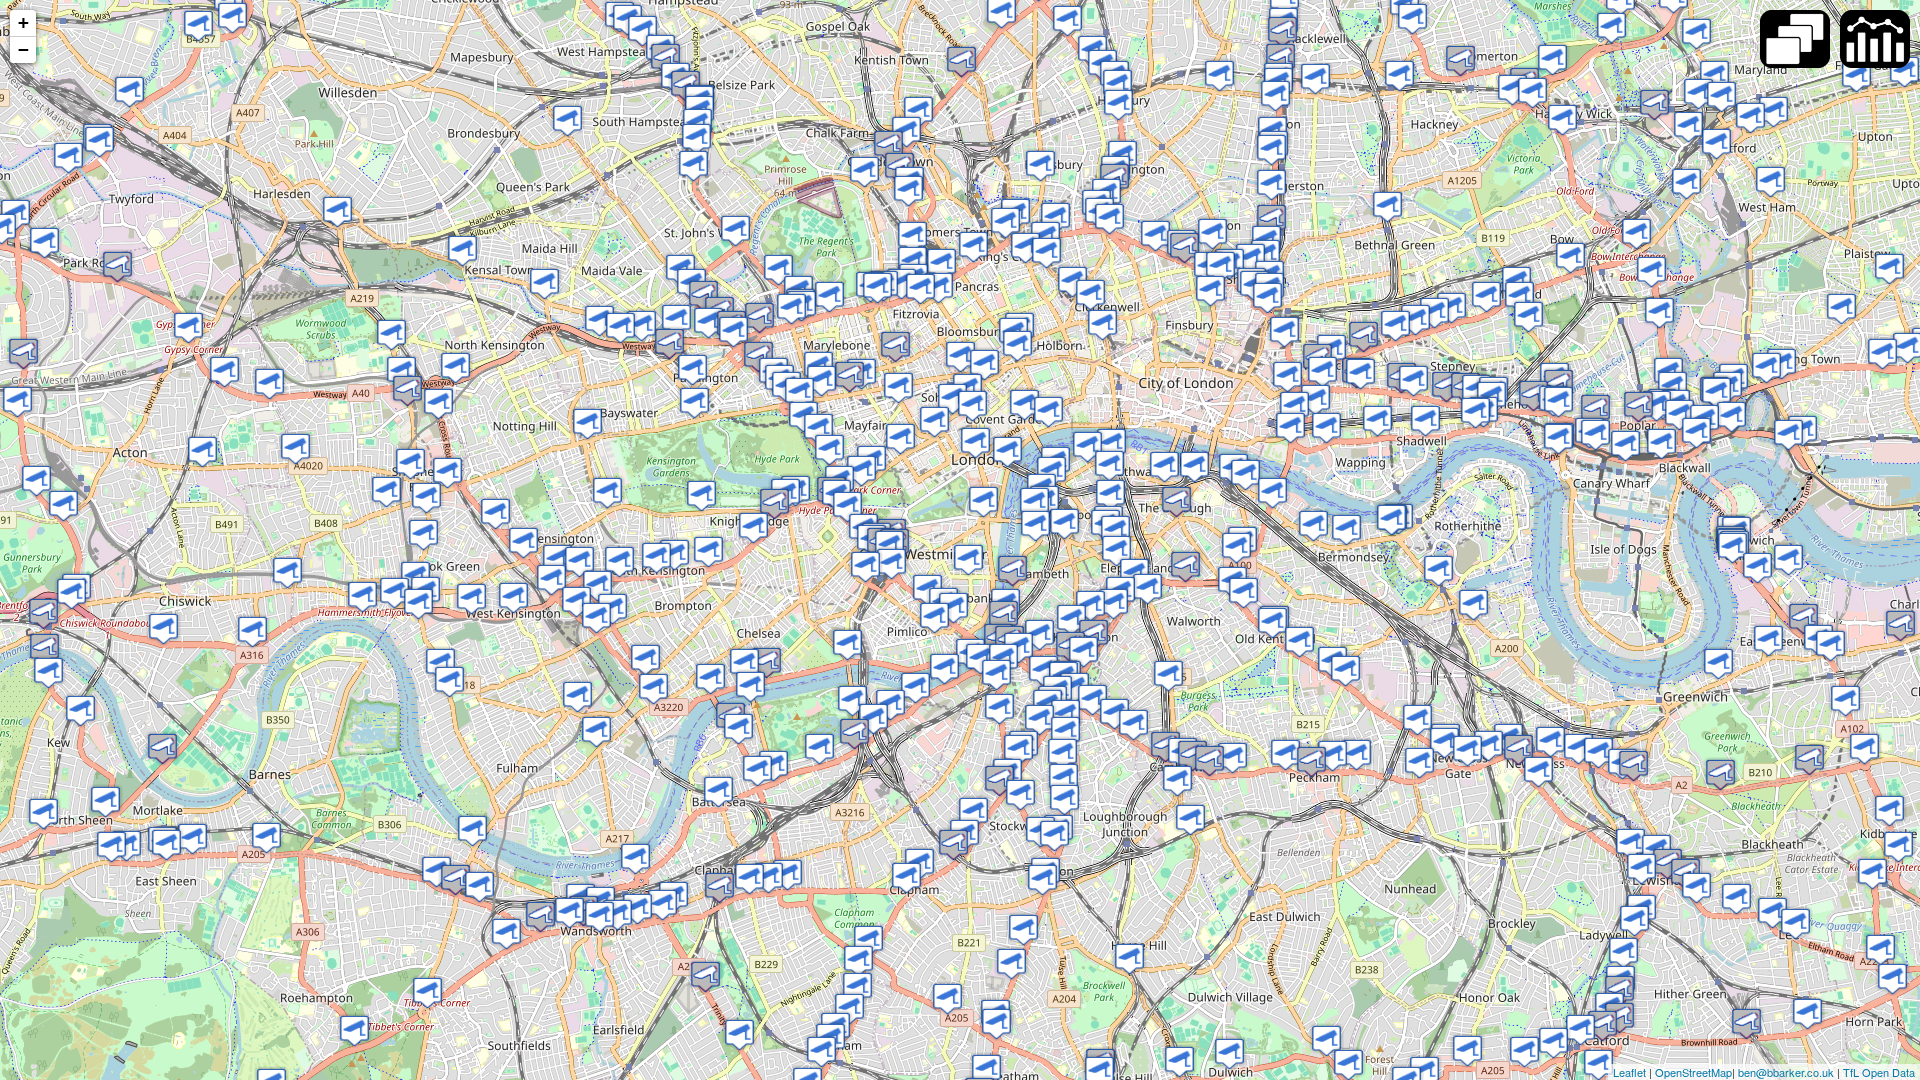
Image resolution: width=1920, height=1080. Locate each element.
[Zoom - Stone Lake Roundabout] (1900, 625)
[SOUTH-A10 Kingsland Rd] (1275, 95)
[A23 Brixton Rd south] (1063, 778)
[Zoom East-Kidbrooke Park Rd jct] (1809, 759)
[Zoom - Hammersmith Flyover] (362, 596)
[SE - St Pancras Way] (918, 111)
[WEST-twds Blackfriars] (1290, 427)
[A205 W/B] (436, 871)
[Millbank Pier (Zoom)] (1012, 570)
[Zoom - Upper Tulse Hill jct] (1011, 963)
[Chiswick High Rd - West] (71, 593)
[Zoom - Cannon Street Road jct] (1377, 420)
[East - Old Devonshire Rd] (849, 1008)
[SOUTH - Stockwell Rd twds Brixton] (1020, 794)
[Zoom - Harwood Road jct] (596, 731)
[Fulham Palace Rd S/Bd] (418, 603)
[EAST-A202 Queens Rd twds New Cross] (1356, 754)
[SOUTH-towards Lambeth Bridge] (1035, 525)
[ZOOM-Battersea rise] (787, 874)
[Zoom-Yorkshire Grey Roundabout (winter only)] (1892, 978)
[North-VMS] (63, 505)
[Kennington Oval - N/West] (1043, 670)
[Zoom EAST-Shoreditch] (1220, 266)
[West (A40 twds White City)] (708, 322)
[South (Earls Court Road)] (579, 561)
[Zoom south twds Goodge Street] (920, 288)
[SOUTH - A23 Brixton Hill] (1023, 929)
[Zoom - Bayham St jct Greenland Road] (888, 145)
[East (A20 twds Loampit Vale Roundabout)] (1630, 843)
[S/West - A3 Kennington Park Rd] (1113, 603)
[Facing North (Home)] (1864, 748)
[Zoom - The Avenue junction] (858, 960)
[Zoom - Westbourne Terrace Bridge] (599, 320)
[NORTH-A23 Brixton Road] (1062, 753)
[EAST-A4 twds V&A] (674, 554)
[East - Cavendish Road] (868, 940)
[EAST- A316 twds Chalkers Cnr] (43, 813)
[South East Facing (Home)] (1532, 92)
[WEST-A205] (1179, 1061)
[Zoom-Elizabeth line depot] (337, 211)
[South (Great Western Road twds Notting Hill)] (544, 283)
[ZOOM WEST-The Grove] (1750, 117)
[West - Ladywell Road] (1634, 920)
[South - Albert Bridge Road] (750, 686)
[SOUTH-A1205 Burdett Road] (1519, 296)
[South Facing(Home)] (1651, 271)
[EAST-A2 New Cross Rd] (1467, 750)
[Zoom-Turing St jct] (1688, 126)
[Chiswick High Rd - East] (287, 572)
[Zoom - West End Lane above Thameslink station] (665, 58)
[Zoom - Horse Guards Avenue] (975, 442)
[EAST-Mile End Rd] (1415, 319)
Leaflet (1629, 1072)
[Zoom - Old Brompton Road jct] (576, 601)
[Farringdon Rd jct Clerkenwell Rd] (1090, 294)
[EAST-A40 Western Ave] (269, 383)
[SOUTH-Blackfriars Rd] (1110, 494)
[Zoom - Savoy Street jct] (1048, 411)
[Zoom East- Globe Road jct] (1434, 312)
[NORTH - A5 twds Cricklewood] (567, 120)
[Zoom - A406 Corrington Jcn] (23, 353)
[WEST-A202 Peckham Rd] (1232, 757)
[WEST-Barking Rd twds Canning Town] (1841, 308)
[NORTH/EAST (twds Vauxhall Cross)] (944, 668)
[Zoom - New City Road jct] (1889, 268)
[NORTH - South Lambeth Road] (996, 674)
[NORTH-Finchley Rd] (696, 138)
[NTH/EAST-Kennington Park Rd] (1083, 651)
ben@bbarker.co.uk (1786, 1072)
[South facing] (1659, 312)
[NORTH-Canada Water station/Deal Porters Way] (1438, 570)
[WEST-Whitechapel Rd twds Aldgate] (1363, 336)
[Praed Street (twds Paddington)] (692, 369)
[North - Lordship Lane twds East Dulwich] (1326, 1040)
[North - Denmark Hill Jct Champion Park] (1190, 819)
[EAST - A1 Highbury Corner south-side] (1117, 84)
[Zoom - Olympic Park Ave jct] (1654, 104)
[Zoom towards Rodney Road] (1147, 588)
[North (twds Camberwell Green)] (1177, 780)
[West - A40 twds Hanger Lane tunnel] (117, 266)
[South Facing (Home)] (1898, 846)
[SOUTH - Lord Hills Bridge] (620, 327)
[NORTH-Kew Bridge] (44, 648)
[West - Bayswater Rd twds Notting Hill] (694, 402)
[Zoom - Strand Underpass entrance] (1024, 404)
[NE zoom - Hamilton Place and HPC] (861, 470)
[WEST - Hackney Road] (1387, 206)
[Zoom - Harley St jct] (877, 287)
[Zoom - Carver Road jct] (1129, 958)
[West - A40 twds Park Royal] (224, 371)
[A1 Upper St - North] (1118, 104)
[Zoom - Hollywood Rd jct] (645, 659)
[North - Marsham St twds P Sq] (968, 559)
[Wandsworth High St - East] (599, 916)
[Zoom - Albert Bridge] (766, 662)
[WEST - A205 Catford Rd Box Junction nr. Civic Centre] (1602, 1025)
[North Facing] (1636, 233)
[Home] (1788, 434)
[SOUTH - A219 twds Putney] (449, 681)
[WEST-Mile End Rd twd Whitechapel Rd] (1486, 296)
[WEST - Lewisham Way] (1518, 749)
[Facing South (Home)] (1732, 547)
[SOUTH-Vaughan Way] (1326, 427)
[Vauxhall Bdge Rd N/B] (953, 607)
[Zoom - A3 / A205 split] (569, 912)
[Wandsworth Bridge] (635, 858)
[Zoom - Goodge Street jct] (960, 356)
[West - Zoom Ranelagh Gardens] (847, 644)
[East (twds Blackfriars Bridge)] (1087, 446)
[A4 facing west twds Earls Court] (619, 561)
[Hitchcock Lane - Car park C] (1698, 93)
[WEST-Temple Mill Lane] (1696, 33)
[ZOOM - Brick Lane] (1284, 331)
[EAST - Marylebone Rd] (829, 296)
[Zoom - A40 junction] (407, 390)
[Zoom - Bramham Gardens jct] (597, 585)
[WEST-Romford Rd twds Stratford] (1773, 111)
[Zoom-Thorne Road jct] (999, 708)
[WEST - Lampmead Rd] (1772, 912)
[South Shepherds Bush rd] (426, 497)
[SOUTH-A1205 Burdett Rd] (1528, 316)
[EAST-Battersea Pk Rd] (757, 770)
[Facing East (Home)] (1656, 405)
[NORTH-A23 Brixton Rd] (1064, 799)
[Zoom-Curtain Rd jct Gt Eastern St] (1250, 258)
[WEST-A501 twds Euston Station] (973, 246)
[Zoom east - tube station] (386, 491)
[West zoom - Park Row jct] (1718, 663)
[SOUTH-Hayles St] (1116, 550)
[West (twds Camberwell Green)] (1285, 754)
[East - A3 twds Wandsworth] (354, 1030)
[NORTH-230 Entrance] (1109, 465)
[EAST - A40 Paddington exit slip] (641, 325)
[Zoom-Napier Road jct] (495, 513)
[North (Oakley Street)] (744, 663)
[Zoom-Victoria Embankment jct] (1111, 443)
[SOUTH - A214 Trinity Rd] (662, 904)
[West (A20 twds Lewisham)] (1696, 887)
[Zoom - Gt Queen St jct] (1017, 345)
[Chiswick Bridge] (162, 748)
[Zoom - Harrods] (753, 527)
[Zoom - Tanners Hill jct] (1538, 771)
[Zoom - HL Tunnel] (44, 242)
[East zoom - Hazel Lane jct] (1768, 640)
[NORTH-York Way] (1005, 222)
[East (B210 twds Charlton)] (1720, 774)
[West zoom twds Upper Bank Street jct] (1661, 443)
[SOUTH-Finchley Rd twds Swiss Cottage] (642, 30)
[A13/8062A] (1882, 353)
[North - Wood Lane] (410, 463)
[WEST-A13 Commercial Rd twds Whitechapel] (1413, 380)
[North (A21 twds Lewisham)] (1623, 952)
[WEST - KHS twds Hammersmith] (523, 542)
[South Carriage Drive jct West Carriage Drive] (701, 495)
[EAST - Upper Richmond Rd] (266, 837)
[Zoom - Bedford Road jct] (973, 812)
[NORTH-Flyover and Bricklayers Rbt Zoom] (1243, 592)
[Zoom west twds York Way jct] (1040, 165)
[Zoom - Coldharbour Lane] (1042, 879)
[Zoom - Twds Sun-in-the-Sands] (1830, 645)
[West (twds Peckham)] (1419, 762)
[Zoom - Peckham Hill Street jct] (1332, 755)
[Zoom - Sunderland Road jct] (1467, 1050)
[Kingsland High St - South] (1280, 58)
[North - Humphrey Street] (1272, 622)
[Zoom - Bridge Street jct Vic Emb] (1034, 502)
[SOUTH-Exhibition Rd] (708, 551)
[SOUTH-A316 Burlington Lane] (252, 631)
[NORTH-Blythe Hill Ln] (1524, 1051)
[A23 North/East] (427, 992)
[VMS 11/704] (471, 598)
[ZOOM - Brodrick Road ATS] (739, 1034)
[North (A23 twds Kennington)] (1065, 731)
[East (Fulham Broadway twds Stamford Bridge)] (577, 696)
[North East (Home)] (198, 25)
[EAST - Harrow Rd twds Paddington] (462, 250)
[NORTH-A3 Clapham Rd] (1018, 749)
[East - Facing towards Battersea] (718, 791)
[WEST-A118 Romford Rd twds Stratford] (1856, 76)
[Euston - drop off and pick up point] (941, 263)
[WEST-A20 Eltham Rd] (1795, 923)
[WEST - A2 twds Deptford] (1633, 765)
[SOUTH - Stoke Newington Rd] (1282, 31)
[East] (1766, 367)
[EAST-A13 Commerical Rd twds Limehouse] (1360, 373)
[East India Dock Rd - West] (1638, 406)
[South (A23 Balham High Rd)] (821, 1051)
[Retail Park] (80, 710)
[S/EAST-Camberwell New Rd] (1092, 699)
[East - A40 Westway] (676, 319)
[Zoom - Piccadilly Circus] (900, 438)
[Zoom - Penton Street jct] (1055, 217)
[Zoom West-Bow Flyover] (1686, 183)
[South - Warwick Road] (551, 579)
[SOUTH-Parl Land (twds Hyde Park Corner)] (829, 449)
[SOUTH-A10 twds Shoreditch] (1271, 219)
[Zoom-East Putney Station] (479, 886)
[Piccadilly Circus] (934, 421)
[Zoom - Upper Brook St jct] (799, 392)
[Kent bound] (1889, 810)
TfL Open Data (1879, 1072)
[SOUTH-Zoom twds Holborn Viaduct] (1102, 324)
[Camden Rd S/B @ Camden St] (906, 131)
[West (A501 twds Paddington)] (901, 283)
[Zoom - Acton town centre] (202, 451)
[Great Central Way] (232, 17)
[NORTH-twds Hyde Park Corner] (847, 506)
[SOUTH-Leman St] (1315, 399)
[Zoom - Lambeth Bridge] (1003, 615)
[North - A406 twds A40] (17, 401)
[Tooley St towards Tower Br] (1245, 474)
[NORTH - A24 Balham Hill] (857, 987)
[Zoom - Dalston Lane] (1315, 78)
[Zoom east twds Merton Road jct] (540, 916)
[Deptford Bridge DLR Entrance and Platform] (1578, 748)
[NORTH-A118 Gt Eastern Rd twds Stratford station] (1716, 143)
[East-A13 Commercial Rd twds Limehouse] (1322, 371)
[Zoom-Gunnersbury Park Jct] (36, 480)
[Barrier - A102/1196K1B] (1757, 567)
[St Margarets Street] (983, 501)
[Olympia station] (447, 472)
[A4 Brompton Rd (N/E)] (774, 503)
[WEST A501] (791, 308)
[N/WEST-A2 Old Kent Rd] (1299, 641)
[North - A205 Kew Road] (48, 672)
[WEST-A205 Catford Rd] (1580, 1029)
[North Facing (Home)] (1845, 700)
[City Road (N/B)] (1184, 247)
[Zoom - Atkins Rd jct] (996, 1023)
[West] (1475, 412)
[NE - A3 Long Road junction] (906, 877)
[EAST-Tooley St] (1272, 492)
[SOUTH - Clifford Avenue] (105, 801)
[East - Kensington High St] (607, 492)
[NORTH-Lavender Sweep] (768, 877)
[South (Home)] (1803, 618)
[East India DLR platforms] (1731, 416)
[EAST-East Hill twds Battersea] (617, 914)
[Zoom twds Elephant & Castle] (1185, 566)
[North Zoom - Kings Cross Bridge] (1025, 247)
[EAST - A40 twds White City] (188, 327)
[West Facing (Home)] (1625, 445)
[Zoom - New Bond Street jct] (898, 387)
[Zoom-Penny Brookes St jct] (1721, 96)
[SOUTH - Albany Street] (864, 171)
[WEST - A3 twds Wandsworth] (749, 878)
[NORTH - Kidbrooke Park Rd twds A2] (1872, 873)
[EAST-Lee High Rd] (1736, 898)
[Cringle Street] (915, 687)
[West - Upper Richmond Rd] (192, 838)
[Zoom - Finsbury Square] (1210, 290)
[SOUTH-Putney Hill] (455, 879)
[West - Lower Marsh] (1064, 523)
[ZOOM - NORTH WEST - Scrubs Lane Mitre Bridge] (455, 367)
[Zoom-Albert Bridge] (710, 678)
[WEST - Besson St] (1444, 742)
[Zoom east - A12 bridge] (1512, 89)
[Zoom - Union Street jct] (1176, 501)
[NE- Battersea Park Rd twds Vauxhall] (873, 718)
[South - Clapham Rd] (1039, 719)
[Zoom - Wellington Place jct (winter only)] (735, 230)
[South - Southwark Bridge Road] (1164, 466)
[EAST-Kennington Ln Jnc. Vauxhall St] (1039, 634)
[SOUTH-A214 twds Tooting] (705, 976)
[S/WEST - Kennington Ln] (1090, 605)
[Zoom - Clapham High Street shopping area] (953, 844)
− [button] (23, 49)
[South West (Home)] (68, 157)
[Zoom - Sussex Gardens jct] (733, 331)
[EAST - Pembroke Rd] (557, 559)
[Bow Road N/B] (1570, 257)
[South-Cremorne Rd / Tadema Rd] (653, 688)
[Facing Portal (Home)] (1558, 438)
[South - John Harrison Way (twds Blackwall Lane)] (1788, 559)
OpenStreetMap (1693, 1072)
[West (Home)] (1696, 432)
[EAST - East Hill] (637, 908)
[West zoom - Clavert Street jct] (934, 617)
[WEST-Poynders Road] (947, 998)
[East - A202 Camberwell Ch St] (1209, 760)
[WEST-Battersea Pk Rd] (854, 733)
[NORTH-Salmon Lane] (1533, 395)
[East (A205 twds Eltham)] (1746, 1023)
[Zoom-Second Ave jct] (295, 448)
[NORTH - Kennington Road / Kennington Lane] (1071, 619)
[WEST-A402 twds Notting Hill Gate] (587, 423)
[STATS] (1875, 39)
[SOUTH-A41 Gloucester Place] (778, 269)
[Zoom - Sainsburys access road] (1488, 745)
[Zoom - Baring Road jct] (1807, 1013)
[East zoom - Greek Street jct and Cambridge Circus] (952, 398)
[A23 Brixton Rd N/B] (1054, 835)
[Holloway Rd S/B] (1067, 20)
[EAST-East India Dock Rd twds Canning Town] (1595, 409)
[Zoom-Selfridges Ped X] (821, 380)
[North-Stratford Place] (849, 376)
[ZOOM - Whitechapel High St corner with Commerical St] (1287, 376)
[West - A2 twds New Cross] (1550, 741)
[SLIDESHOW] (1795, 39)
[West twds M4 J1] (163, 628)
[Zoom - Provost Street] (1212, 233)
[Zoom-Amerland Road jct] (506, 933)
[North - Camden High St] (908, 190)
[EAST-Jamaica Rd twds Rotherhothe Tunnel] (1346, 529)
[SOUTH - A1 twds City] (1109, 218)
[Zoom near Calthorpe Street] (1046, 252)
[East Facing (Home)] (1595, 434)
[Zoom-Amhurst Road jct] (1399, 75)
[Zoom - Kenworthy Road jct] (1460, 60)
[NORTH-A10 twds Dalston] (1271, 184)
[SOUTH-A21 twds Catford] (1641, 868)
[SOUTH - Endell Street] (984, 364)
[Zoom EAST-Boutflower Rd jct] (719, 887)
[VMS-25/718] (43, 613)
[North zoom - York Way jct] (961, 61)
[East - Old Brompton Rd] (596, 617)
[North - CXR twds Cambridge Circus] (972, 405)
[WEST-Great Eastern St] (1267, 297)
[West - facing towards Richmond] (111, 846)
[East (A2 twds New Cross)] (1417, 719)
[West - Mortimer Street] (895, 346)
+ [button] (23, 22)
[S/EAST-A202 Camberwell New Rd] (1133, 724)
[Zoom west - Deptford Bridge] (1598, 752)
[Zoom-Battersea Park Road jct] (852, 700)
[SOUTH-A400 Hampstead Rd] (912, 236)
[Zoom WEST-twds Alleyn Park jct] (1229, 1053)
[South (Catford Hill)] (1553, 1042)
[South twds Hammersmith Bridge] (394, 592)
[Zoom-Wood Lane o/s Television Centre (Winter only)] (438, 403)
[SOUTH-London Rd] (1115, 530)
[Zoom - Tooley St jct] (1194, 466)
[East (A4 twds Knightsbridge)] (656, 557)
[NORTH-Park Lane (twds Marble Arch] (818, 428)
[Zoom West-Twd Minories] (1294, 406)
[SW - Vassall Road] (1114, 713)
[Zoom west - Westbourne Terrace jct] (669, 343)
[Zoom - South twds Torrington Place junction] (938, 287)
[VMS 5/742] (1425, 420)
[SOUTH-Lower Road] (1391, 519)
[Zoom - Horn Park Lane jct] (1880, 949)
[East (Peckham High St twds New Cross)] (1311, 761)
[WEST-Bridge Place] (891, 563)
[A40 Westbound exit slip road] (401, 371)
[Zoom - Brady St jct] (1395, 325)
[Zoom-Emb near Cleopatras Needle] (1007, 451)
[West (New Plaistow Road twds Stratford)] (1770, 181)
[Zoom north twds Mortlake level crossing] (166, 844)
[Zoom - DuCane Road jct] (391, 334)
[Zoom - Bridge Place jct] (865, 566)
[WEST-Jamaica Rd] (1313, 525)
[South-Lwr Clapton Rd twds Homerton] (1412, 18)
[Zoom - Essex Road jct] (1219, 75)
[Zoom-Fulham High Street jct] (472, 830)
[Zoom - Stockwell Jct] (999, 780)
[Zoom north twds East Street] (1168, 675)
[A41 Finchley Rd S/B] (693, 165)
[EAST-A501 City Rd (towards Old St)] (1155, 235)
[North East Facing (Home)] (129, 91)
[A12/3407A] (1562, 119)
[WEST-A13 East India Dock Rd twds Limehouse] (1558, 401)
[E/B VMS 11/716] (513, 597)
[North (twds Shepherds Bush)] (423, 534)
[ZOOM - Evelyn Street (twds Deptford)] (1473, 604)
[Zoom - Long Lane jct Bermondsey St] (1236, 547)
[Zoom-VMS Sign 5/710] (1446, 386)
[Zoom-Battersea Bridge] (738, 728)
